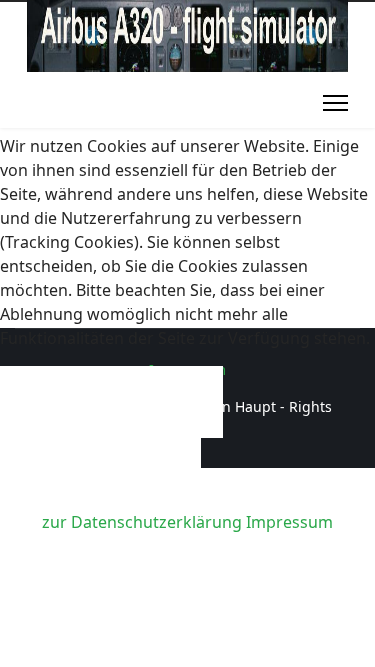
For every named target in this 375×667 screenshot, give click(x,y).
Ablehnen (100, 474)
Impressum (289, 522)
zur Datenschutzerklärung (142, 522)
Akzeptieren (111, 402)
